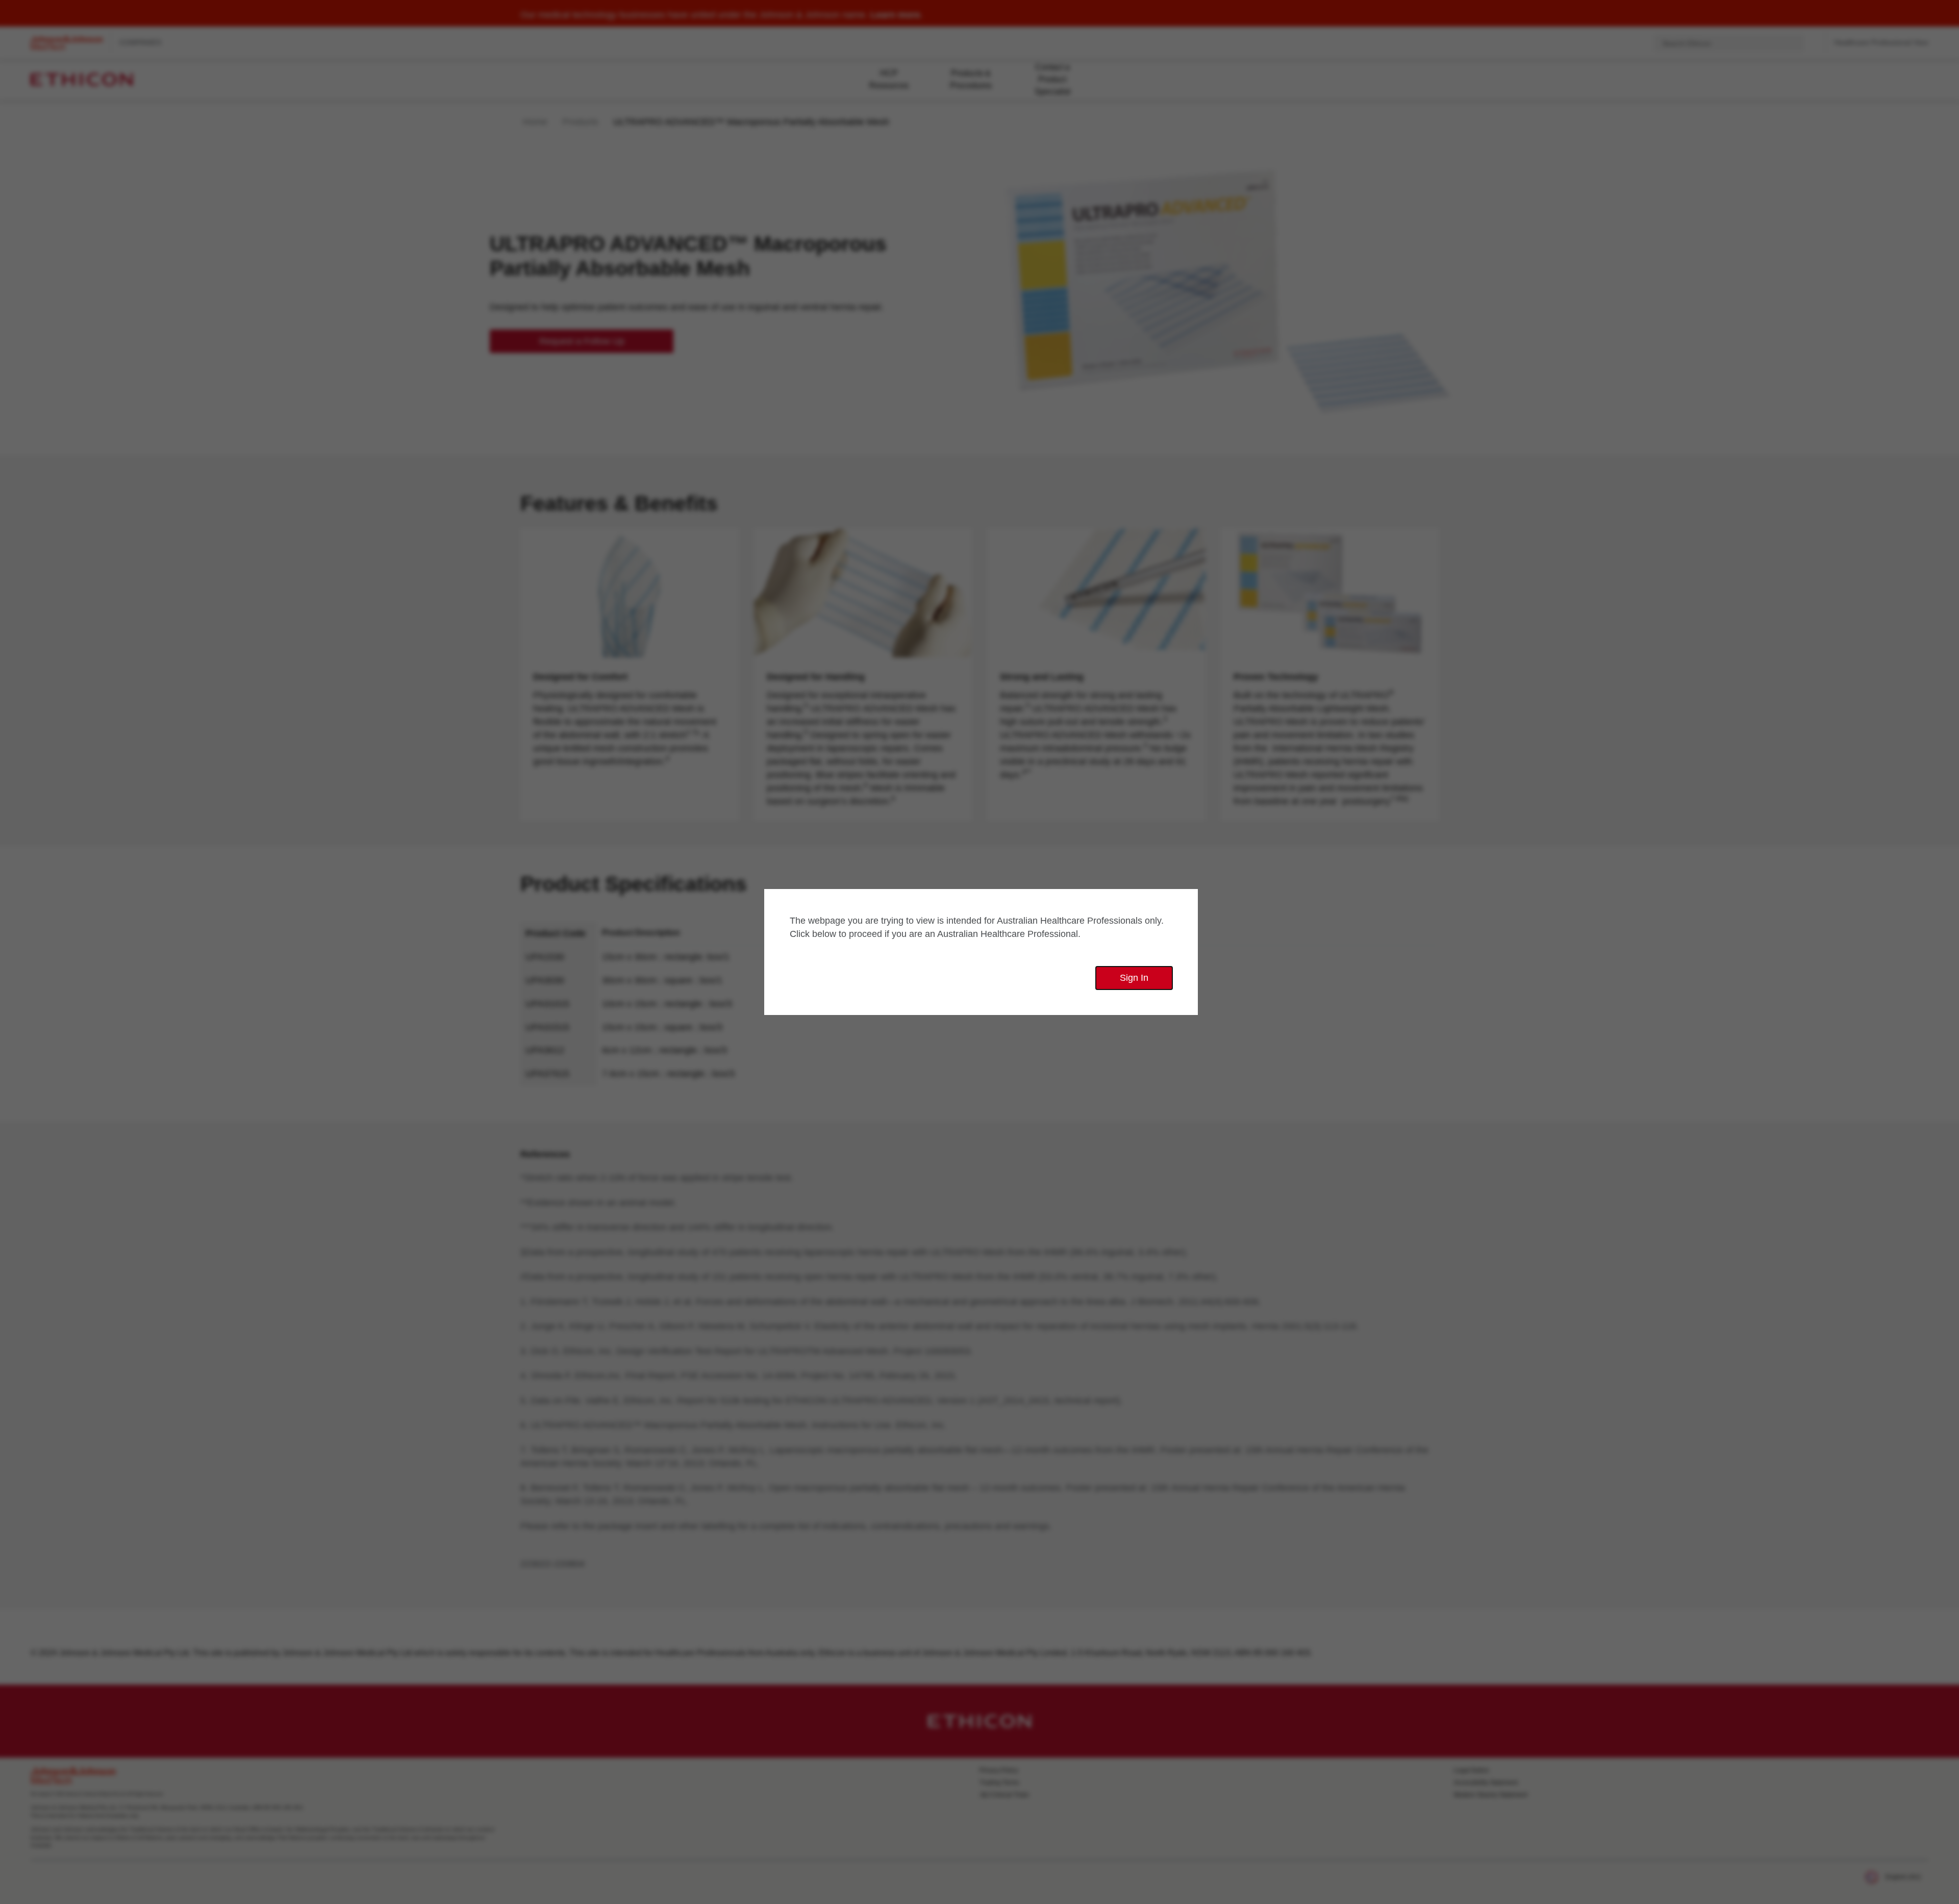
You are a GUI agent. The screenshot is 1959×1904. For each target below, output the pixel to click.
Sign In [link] (1134, 978)
